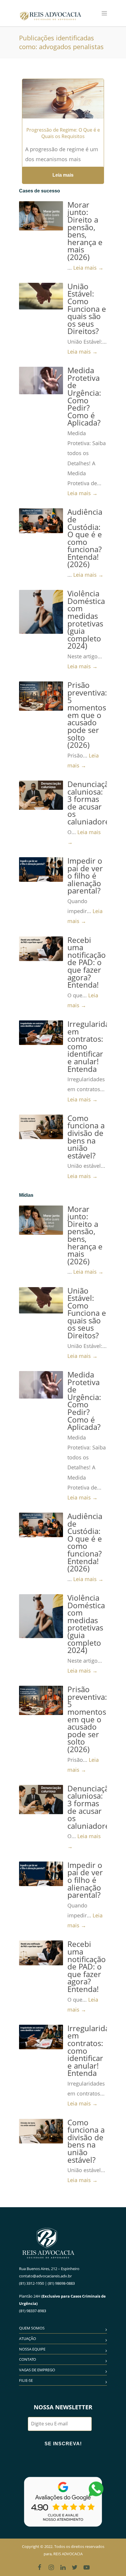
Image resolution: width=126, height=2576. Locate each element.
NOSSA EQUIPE (32, 2349)
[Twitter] (75, 2567)
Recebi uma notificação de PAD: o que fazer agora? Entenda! (87, 963)
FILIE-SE (26, 2380)
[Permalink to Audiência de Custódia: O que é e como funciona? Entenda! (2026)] (41, 521)
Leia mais (63, 175)
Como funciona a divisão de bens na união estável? (86, 1137)
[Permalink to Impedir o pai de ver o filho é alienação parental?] (41, 869)
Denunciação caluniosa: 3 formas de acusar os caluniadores (90, 803)
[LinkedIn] (63, 2567)
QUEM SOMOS (32, 2328)
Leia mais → (88, 268)
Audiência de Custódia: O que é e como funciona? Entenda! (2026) (85, 538)
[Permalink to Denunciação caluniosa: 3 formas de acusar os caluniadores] (41, 795)
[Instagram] (51, 2567)
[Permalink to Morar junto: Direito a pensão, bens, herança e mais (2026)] (41, 216)
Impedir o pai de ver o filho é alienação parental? (85, 876)
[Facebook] (40, 2567)
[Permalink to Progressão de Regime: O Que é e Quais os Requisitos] (63, 106)
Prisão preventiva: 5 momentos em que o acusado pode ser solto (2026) (87, 715)
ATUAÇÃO (28, 2339)
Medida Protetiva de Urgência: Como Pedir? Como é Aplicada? (84, 397)
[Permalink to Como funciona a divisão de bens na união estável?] (41, 1127)
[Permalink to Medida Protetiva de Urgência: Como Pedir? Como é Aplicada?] (41, 380)
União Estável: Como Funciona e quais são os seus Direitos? (87, 309)
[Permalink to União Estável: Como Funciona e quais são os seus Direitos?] (41, 296)
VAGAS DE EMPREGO (37, 2370)
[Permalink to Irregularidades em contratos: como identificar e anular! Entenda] (41, 1033)
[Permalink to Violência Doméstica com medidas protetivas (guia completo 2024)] (41, 612)
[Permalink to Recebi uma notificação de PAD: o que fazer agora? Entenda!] (41, 949)
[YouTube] (86, 2567)
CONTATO (28, 2359)
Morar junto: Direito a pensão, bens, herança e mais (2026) (85, 231)
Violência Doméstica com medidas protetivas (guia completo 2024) (86, 620)
